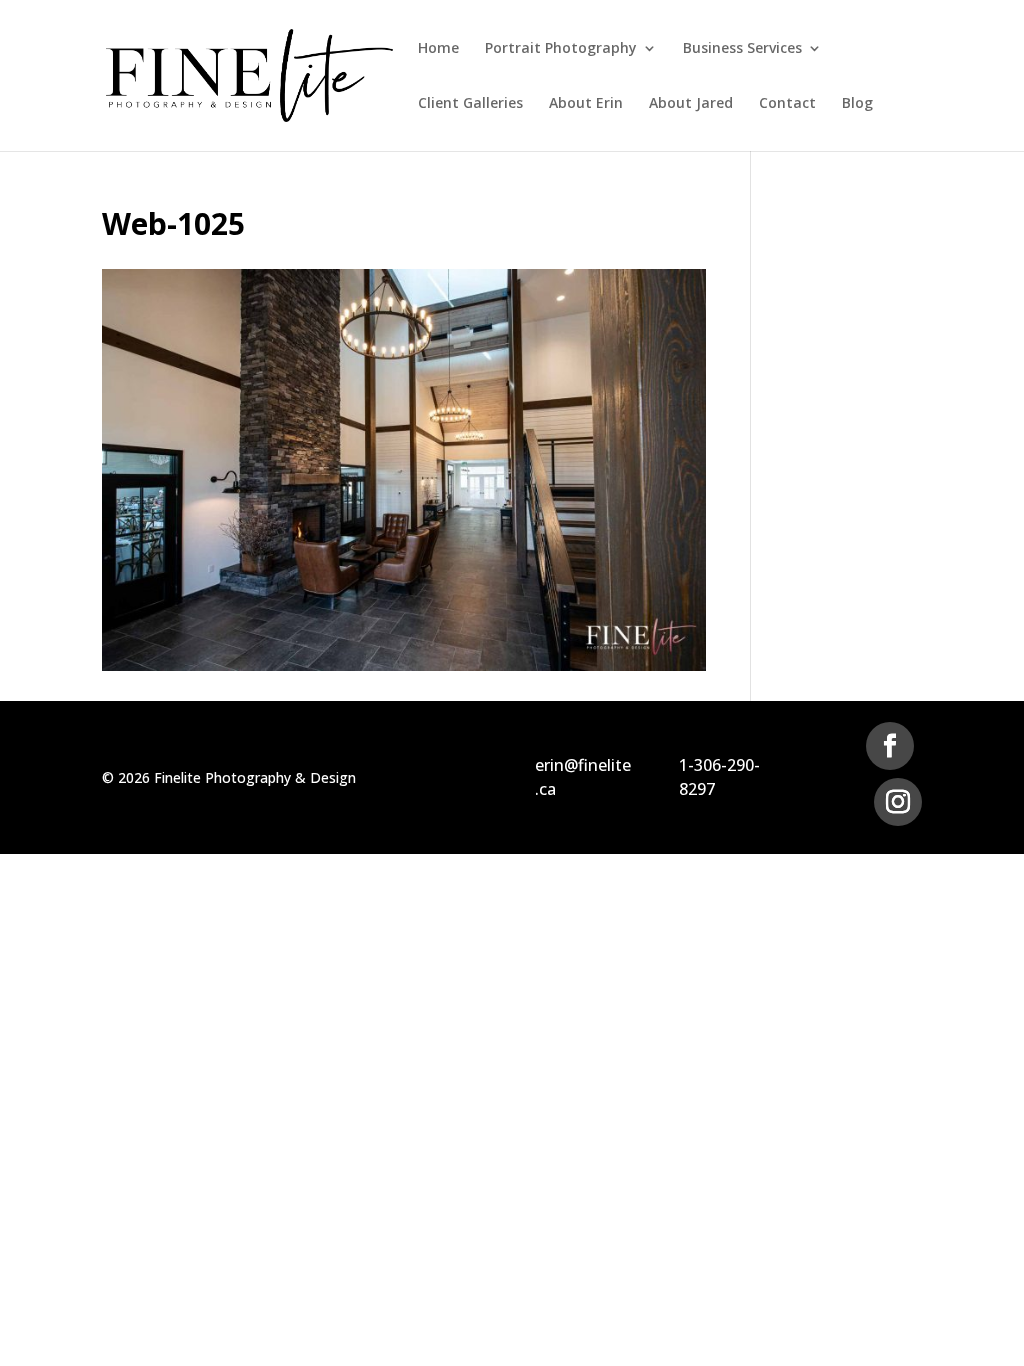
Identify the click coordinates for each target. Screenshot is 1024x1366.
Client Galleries (470, 104)
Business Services (742, 49)
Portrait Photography (561, 49)
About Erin (586, 104)
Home (438, 49)
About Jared (691, 104)
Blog (857, 104)
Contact (787, 104)
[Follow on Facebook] (890, 746)
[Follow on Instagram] (898, 802)
